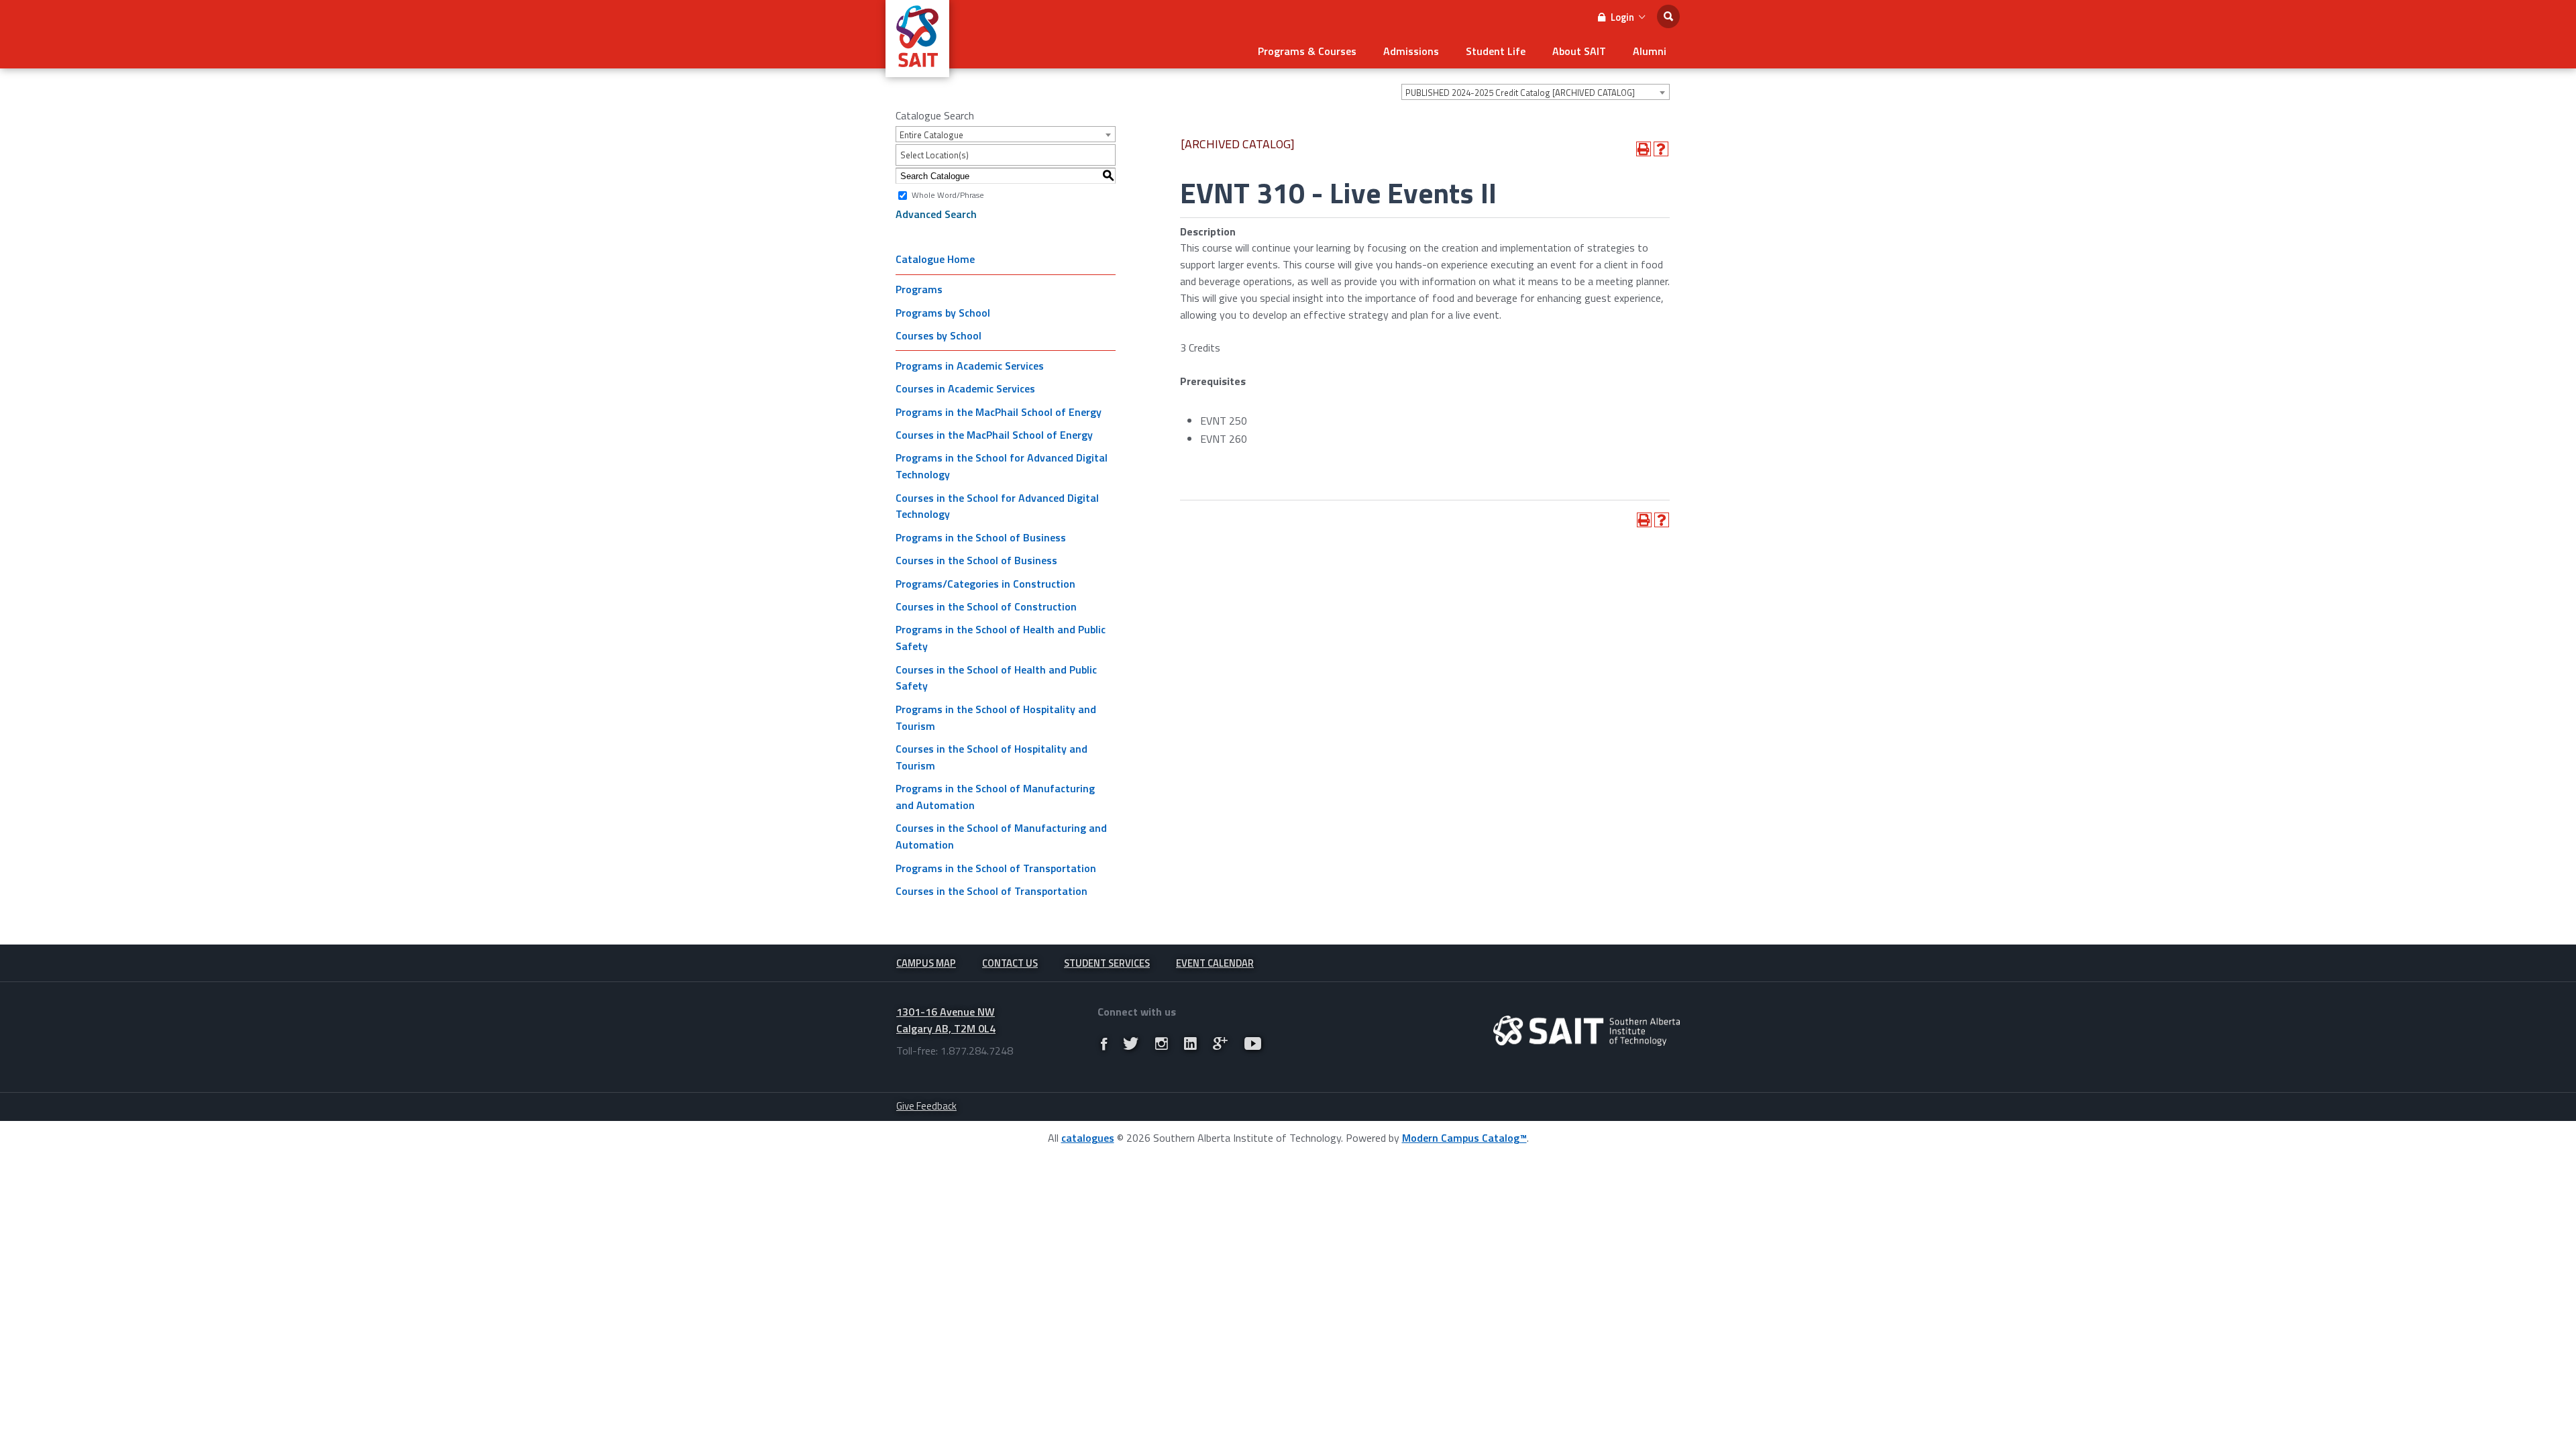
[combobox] (1536, 92)
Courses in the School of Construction (986, 606)
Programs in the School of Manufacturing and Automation (995, 797)
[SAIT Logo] (917, 70)
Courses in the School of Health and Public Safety (996, 678)
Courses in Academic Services (965, 388)
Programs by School (943, 313)
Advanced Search (936, 214)
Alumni (1650, 51)
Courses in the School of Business (976, 560)
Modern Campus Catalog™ (1464, 1138)
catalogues (1088, 1138)
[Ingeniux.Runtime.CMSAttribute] (1587, 1031)
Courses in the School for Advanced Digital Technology (997, 506)
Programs (919, 289)
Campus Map (926, 963)
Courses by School (938, 335)
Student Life (1496, 51)
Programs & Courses (1307, 51)
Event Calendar (1215, 963)
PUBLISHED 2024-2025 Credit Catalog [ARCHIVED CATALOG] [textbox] (1520, 93)
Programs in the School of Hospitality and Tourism (996, 717)
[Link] (1104, 1044)
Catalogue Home (935, 259)
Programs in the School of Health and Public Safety (1001, 638)
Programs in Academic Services (970, 366)
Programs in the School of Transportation (996, 868)
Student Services (1107, 963)
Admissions (1411, 51)
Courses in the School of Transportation (991, 891)
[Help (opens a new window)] (1661, 149)
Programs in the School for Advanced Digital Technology (1002, 466)
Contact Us (1010, 963)
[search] (1668, 16)
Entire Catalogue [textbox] (931, 135)
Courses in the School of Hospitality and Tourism (991, 757)
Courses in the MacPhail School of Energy (994, 435)
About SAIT (1579, 51)
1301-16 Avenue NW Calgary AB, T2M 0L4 (946, 1020)
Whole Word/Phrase (948, 195)
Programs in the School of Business (981, 537)
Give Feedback (926, 1106)
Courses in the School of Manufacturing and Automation (1001, 836)
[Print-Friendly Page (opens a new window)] (1644, 149)
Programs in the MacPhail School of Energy (999, 412)
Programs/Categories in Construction (985, 584)
